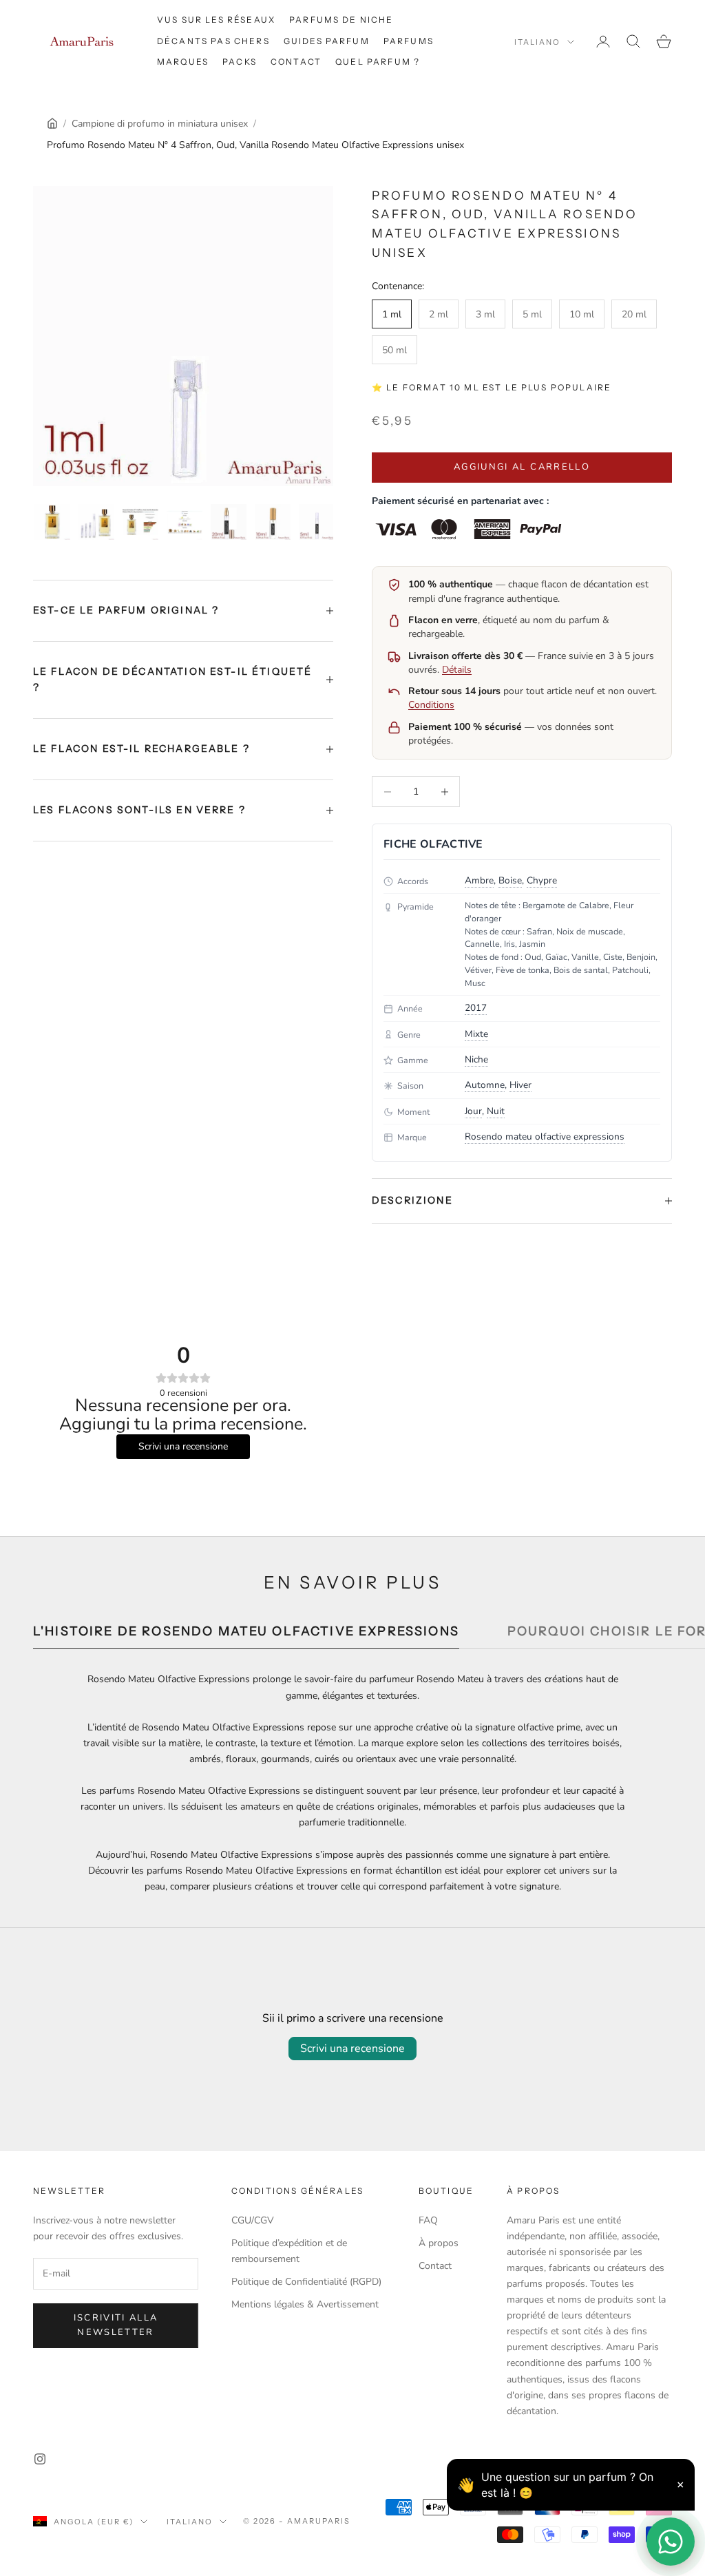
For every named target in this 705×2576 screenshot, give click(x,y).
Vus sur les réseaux (216, 20)
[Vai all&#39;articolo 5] (229, 522)
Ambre (479, 880)
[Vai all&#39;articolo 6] (273, 522)
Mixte (476, 1034)
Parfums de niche (341, 20)
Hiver (520, 1085)
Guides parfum (327, 41)
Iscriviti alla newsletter (116, 2325)
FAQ (428, 2220)
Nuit (496, 1111)
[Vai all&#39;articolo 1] (52, 522)
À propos (439, 2243)
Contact (296, 62)
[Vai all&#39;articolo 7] (317, 522)
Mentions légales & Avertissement (305, 2304)
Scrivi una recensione (352, 2049)
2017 (476, 1008)
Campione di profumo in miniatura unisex (160, 124)
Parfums (409, 41)
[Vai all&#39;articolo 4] (185, 522)
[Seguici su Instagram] (40, 2459)
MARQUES (183, 62)
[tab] (246, 1635)
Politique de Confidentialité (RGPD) (306, 2282)
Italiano (537, 42)
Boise (510, 880)
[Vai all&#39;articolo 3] (140, 522)
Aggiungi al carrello (522, 467)
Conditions (431, 705)
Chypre (542, 880)
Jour (473, 1111)
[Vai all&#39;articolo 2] (96, 522)
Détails (457, 670)
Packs (240, 62)
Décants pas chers (213, 41)
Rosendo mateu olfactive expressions (545, 1137)
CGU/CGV (253, 2220)
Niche (476, 1059)
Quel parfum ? (378, 62)
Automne (485, 1085)
